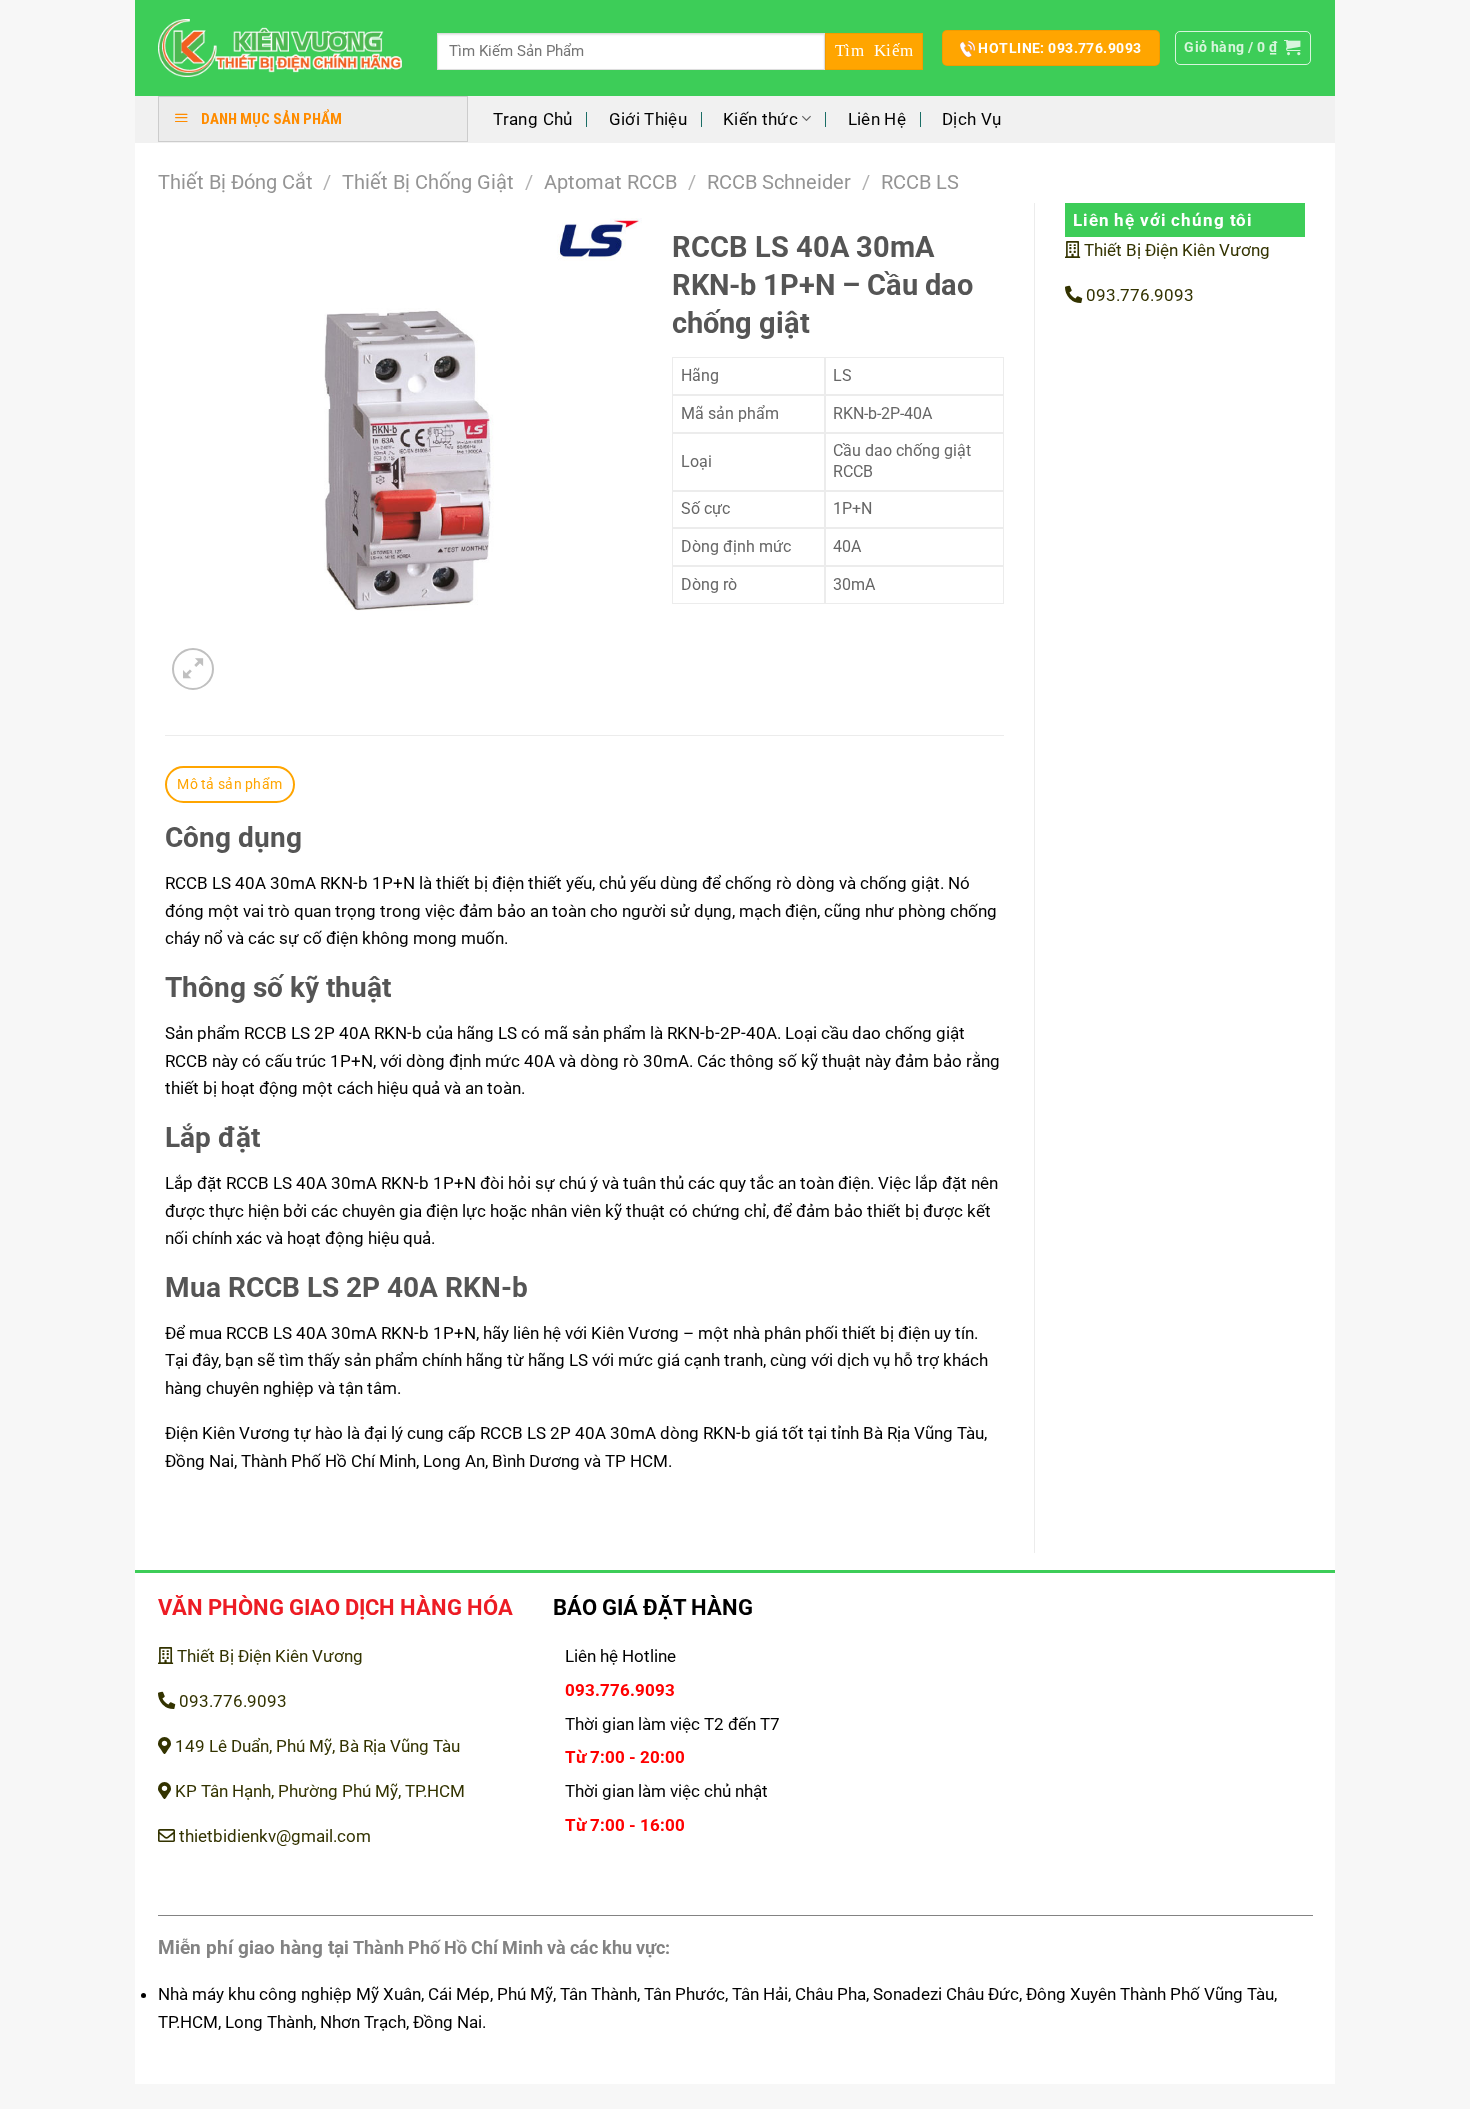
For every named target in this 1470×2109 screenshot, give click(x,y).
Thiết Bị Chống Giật (428, 182)
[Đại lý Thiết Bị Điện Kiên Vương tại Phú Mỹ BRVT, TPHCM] (280, 48)
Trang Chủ (532, 119)
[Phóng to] (193, 669)
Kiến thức (760, 119)
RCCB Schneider (779, 182)
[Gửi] (874, 51)
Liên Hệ (877, 119)
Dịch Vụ (971, 119)
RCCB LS (920, 182)
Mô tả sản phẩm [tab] (229, 784)
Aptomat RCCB (610, 182)
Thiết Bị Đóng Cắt (235, 182)
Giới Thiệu (648, 119)
